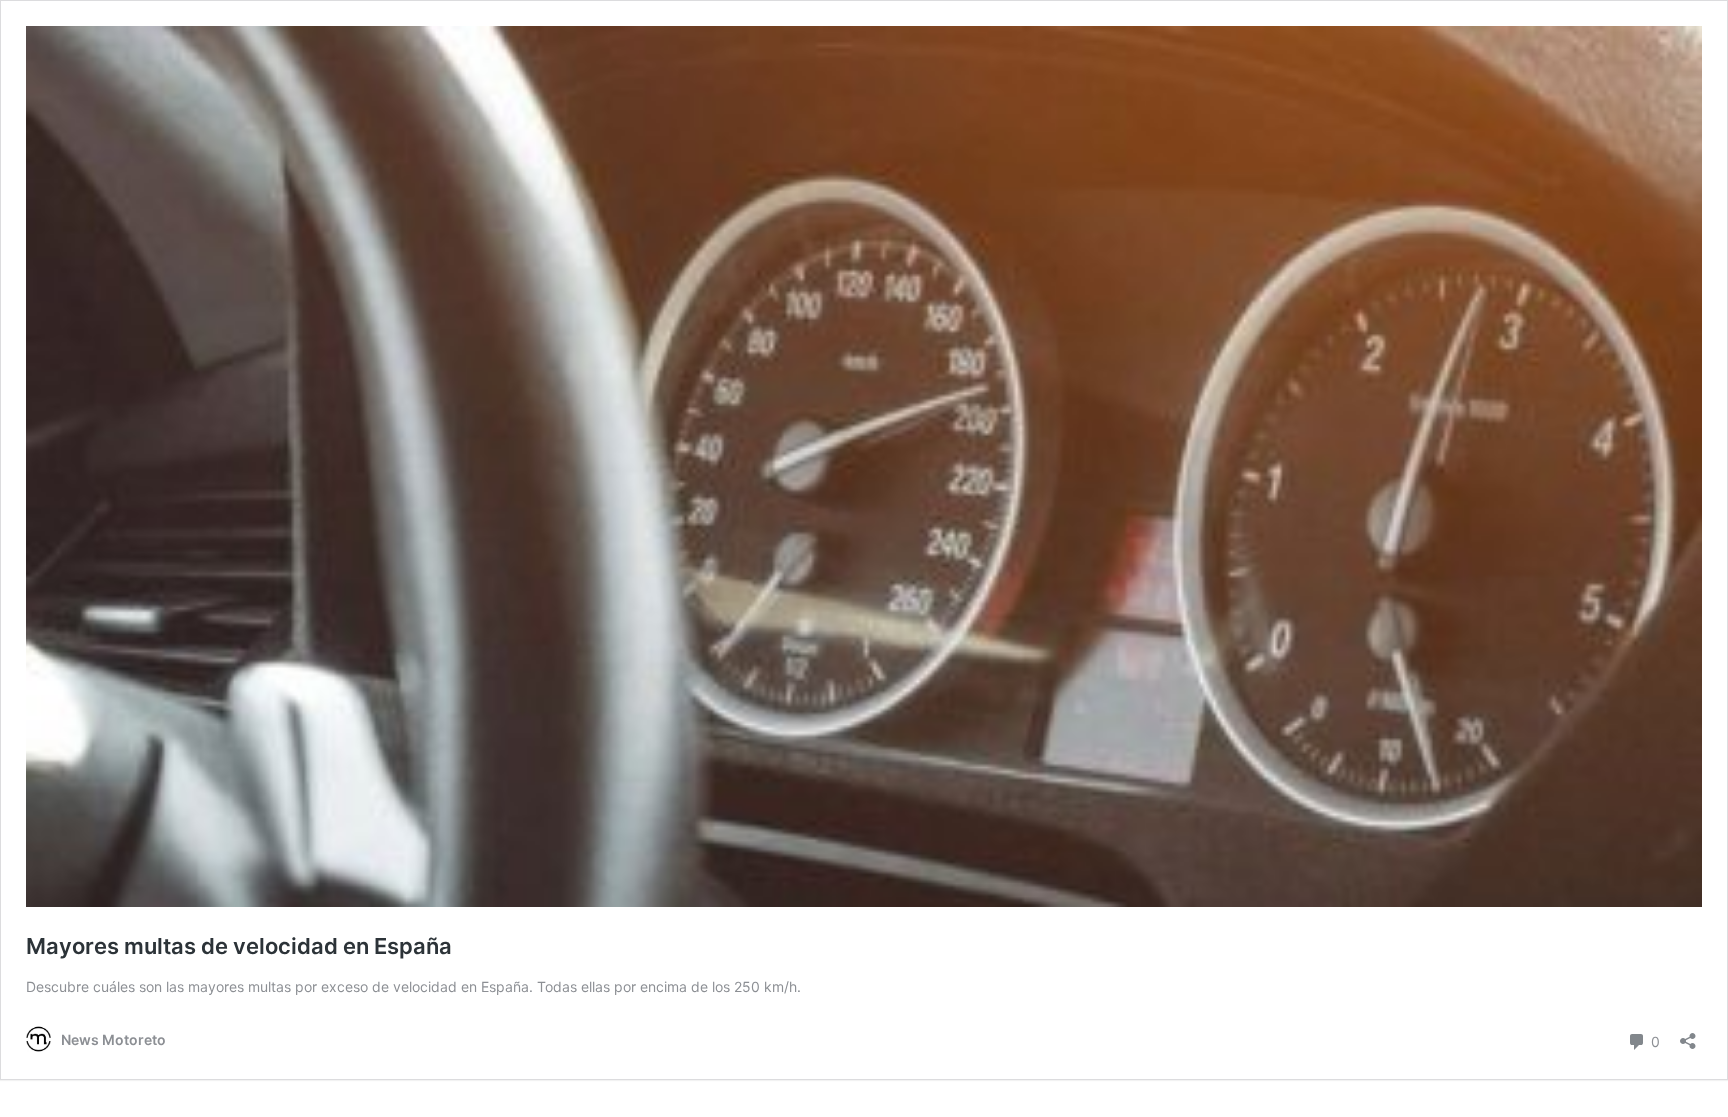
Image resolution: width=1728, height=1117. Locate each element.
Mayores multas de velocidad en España (239, 946)
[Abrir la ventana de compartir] (1688, 1034)
